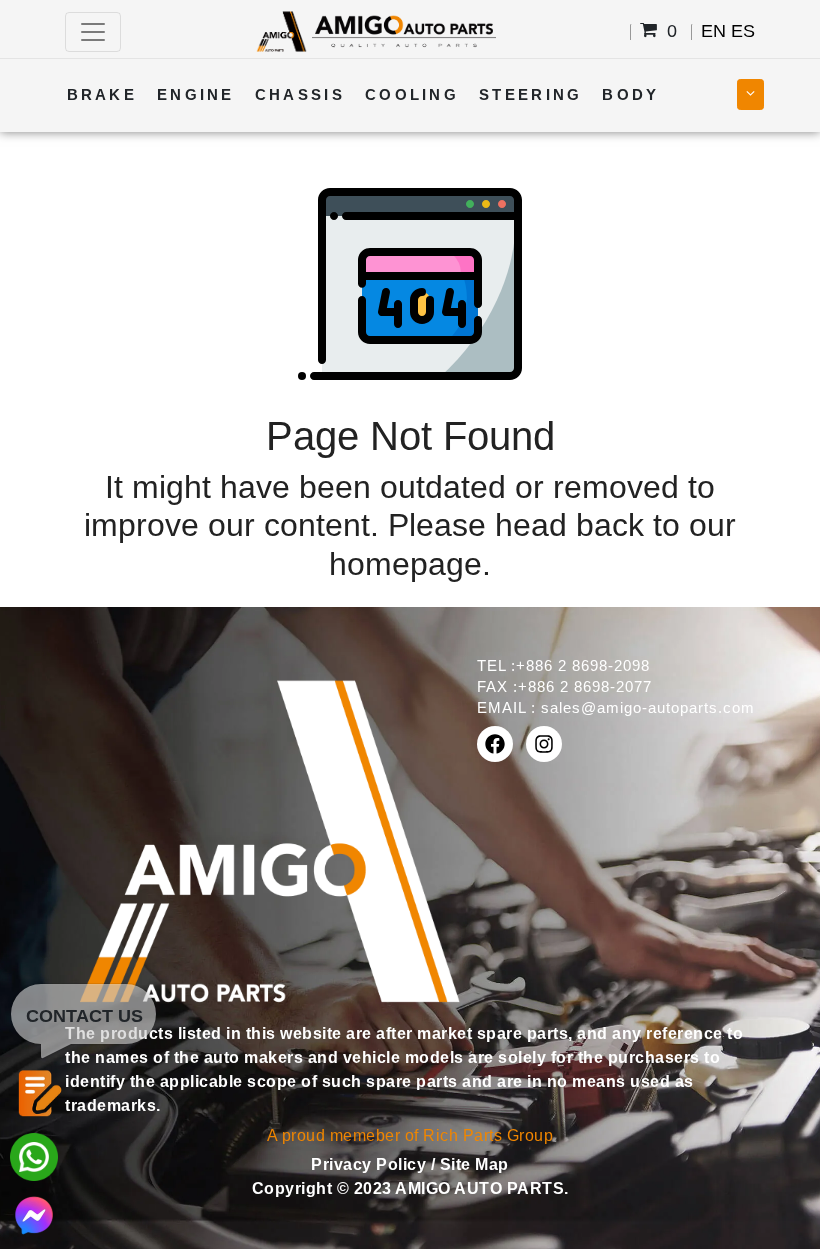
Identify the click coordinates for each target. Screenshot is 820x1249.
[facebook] (495, 744)
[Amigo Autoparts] (375, 30)
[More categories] (750, 94)
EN (713, 31)
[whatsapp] (34, 1155)
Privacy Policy (371, 1164)
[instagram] (544, 744)
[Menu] (93, 32)
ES (743, 31)
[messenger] (34, 1213)
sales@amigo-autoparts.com (648, 707)
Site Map (474, 1164)
